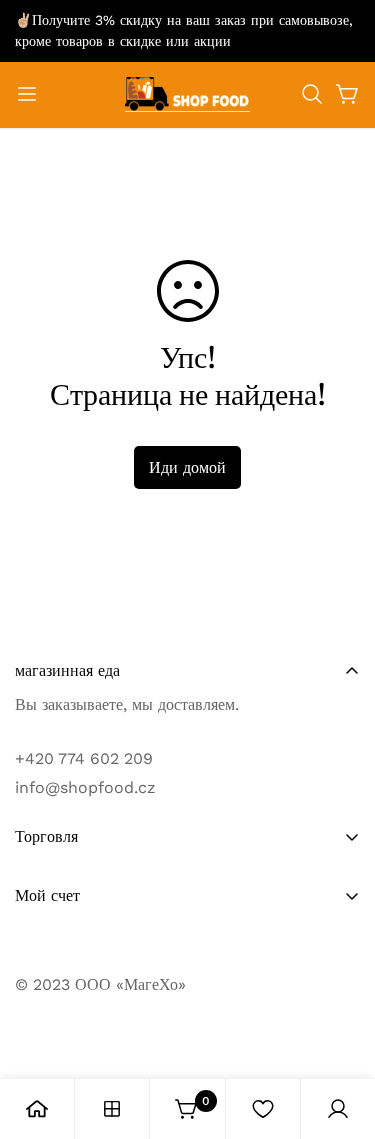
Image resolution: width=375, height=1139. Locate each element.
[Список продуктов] (112, 1109)
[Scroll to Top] (339, 1033)
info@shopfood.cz (85, 787)
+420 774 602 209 (84, 758)
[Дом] (37, 1109)
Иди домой (187, 467)
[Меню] (27, 94)
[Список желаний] (263, 1109)
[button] (312, 94)
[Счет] (338, 1109)
